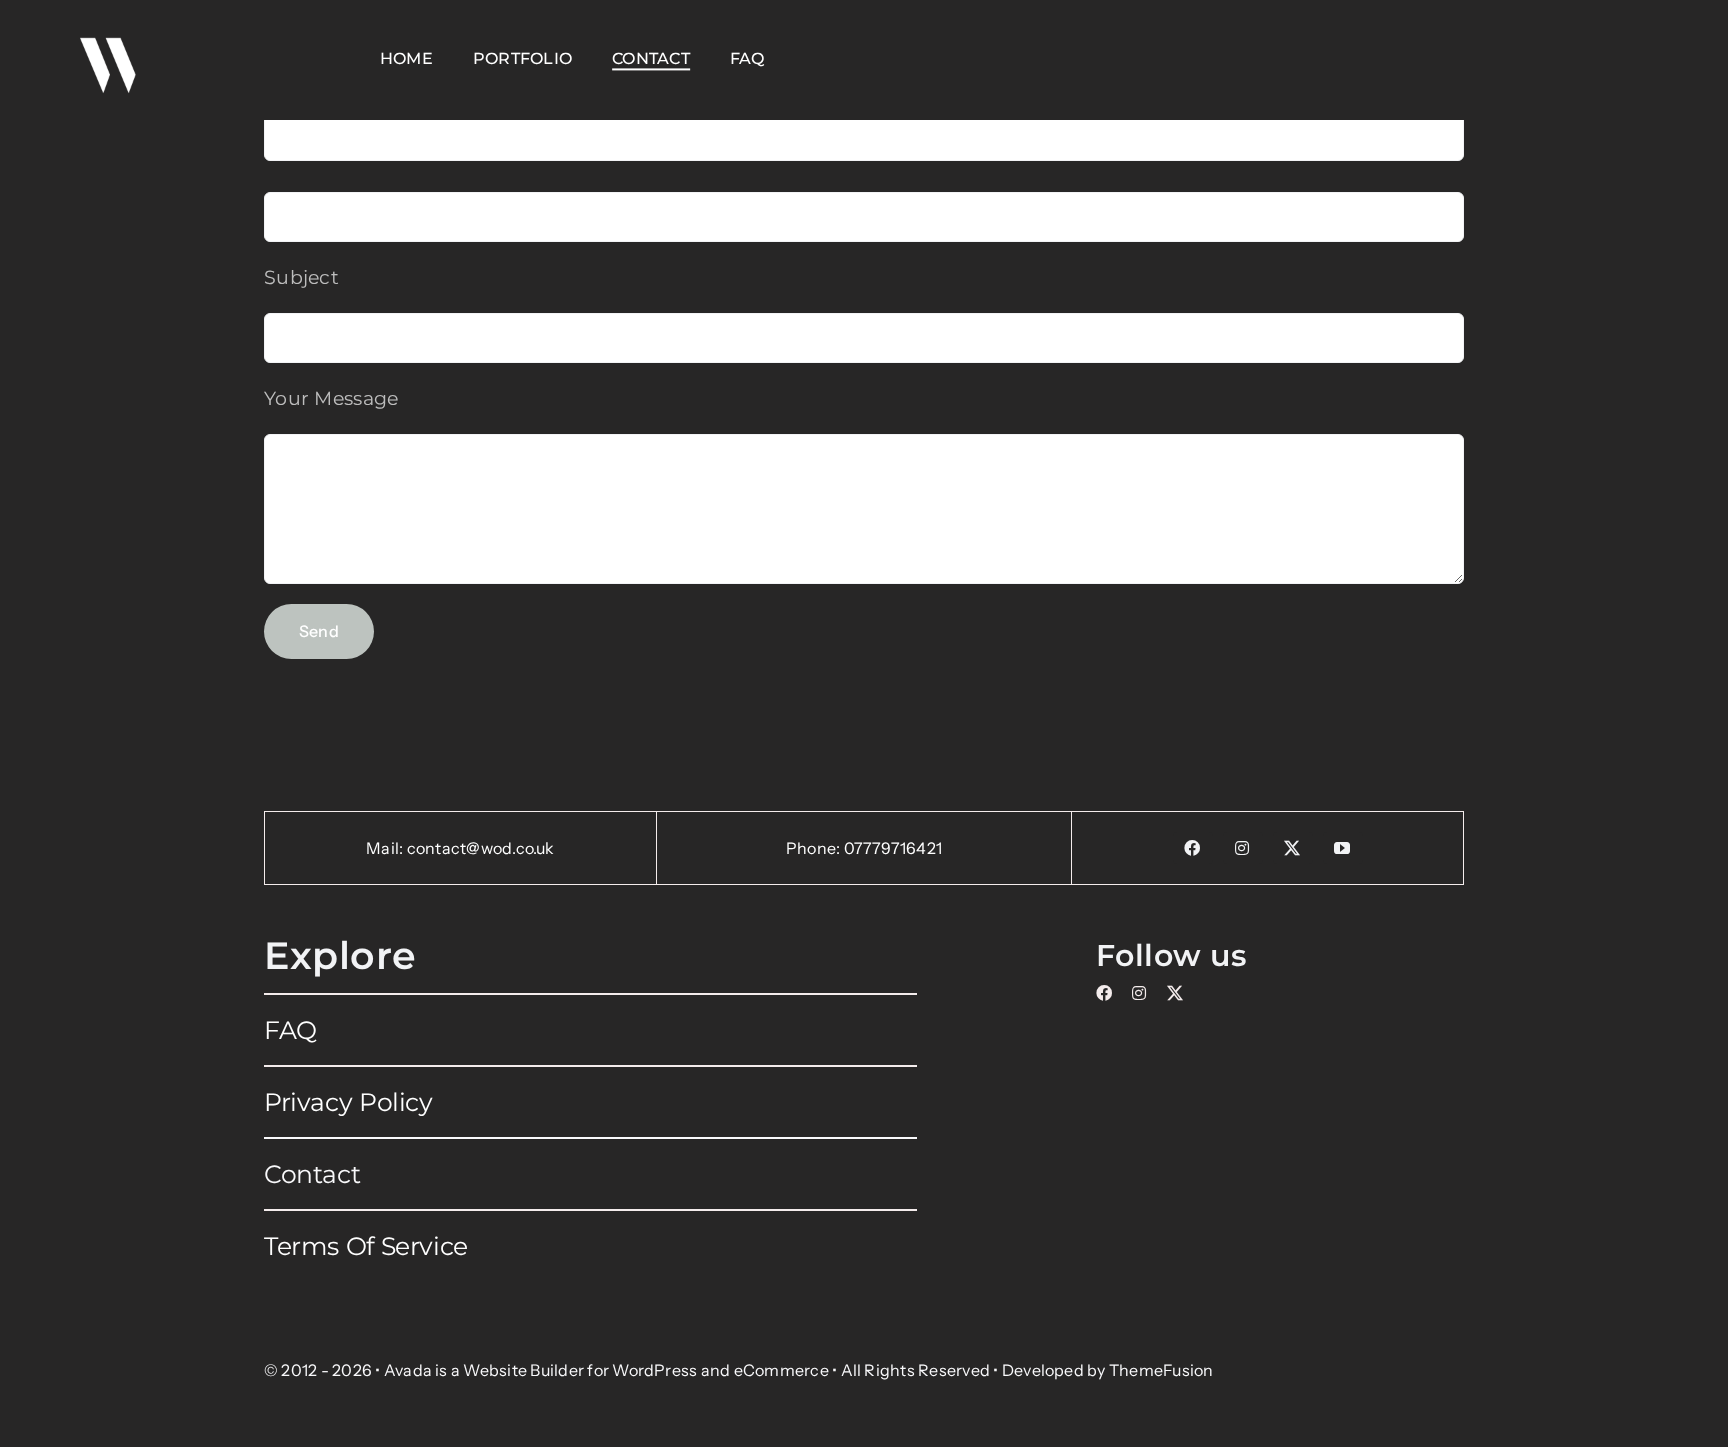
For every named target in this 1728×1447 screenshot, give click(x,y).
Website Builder (523, 1370)
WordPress (654, 1370)
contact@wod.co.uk (481, 848)
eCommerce (781, 1370)
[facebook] (1193, 848)
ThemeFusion (1161, 1370)
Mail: (386, 848)
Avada (408, 1370)
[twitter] (1293, 848)
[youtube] (1343, 848)
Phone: (815, 848)
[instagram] (1243, 848)
